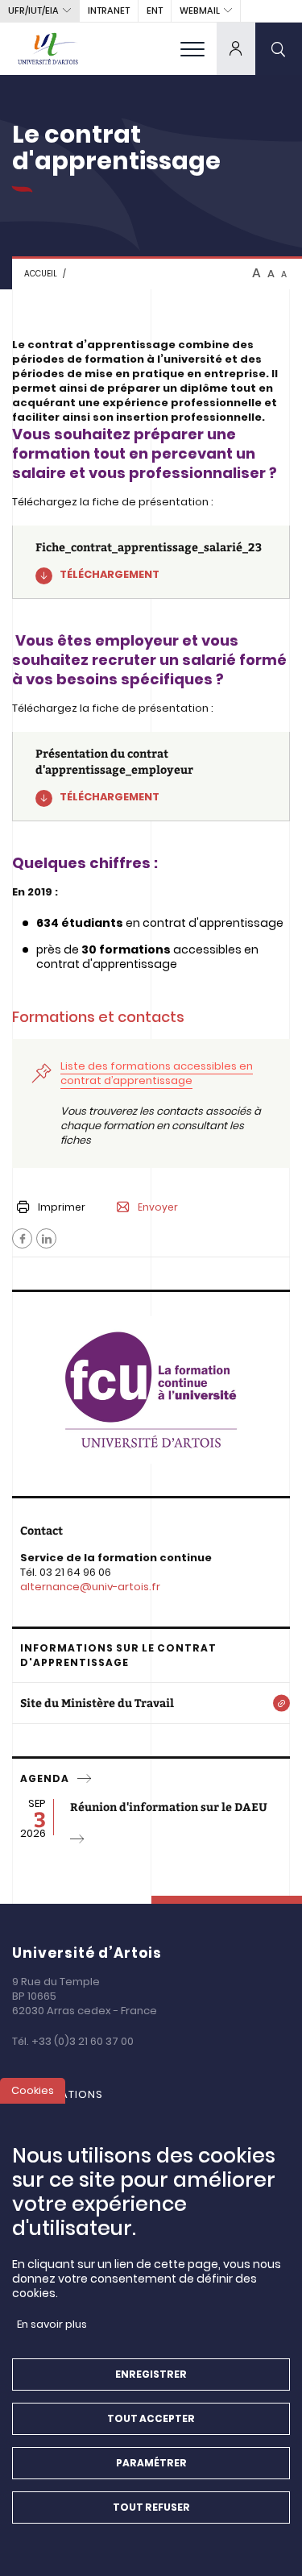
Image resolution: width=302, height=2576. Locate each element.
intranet (109, 10)
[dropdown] (236, 48)
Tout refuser (151, 2507)
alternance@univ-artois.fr (90, 1587)
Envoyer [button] (158, 1207)
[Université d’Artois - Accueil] (48, 48)
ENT (155, 10)
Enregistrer (151, 2374)
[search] (279, 48)
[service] (85, 1779)
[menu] (192, 48)
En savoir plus (52, 2324)
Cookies (33, 2090)
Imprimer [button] (62, 1207)
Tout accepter (151, 2418)
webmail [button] (200, 10)
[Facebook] (22, 1238)
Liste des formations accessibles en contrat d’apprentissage (157, 1073)
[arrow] (78, 1839)
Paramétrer (151, 2463)
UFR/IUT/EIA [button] (33, 10)
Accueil (41, 274)
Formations (66, 2094)
